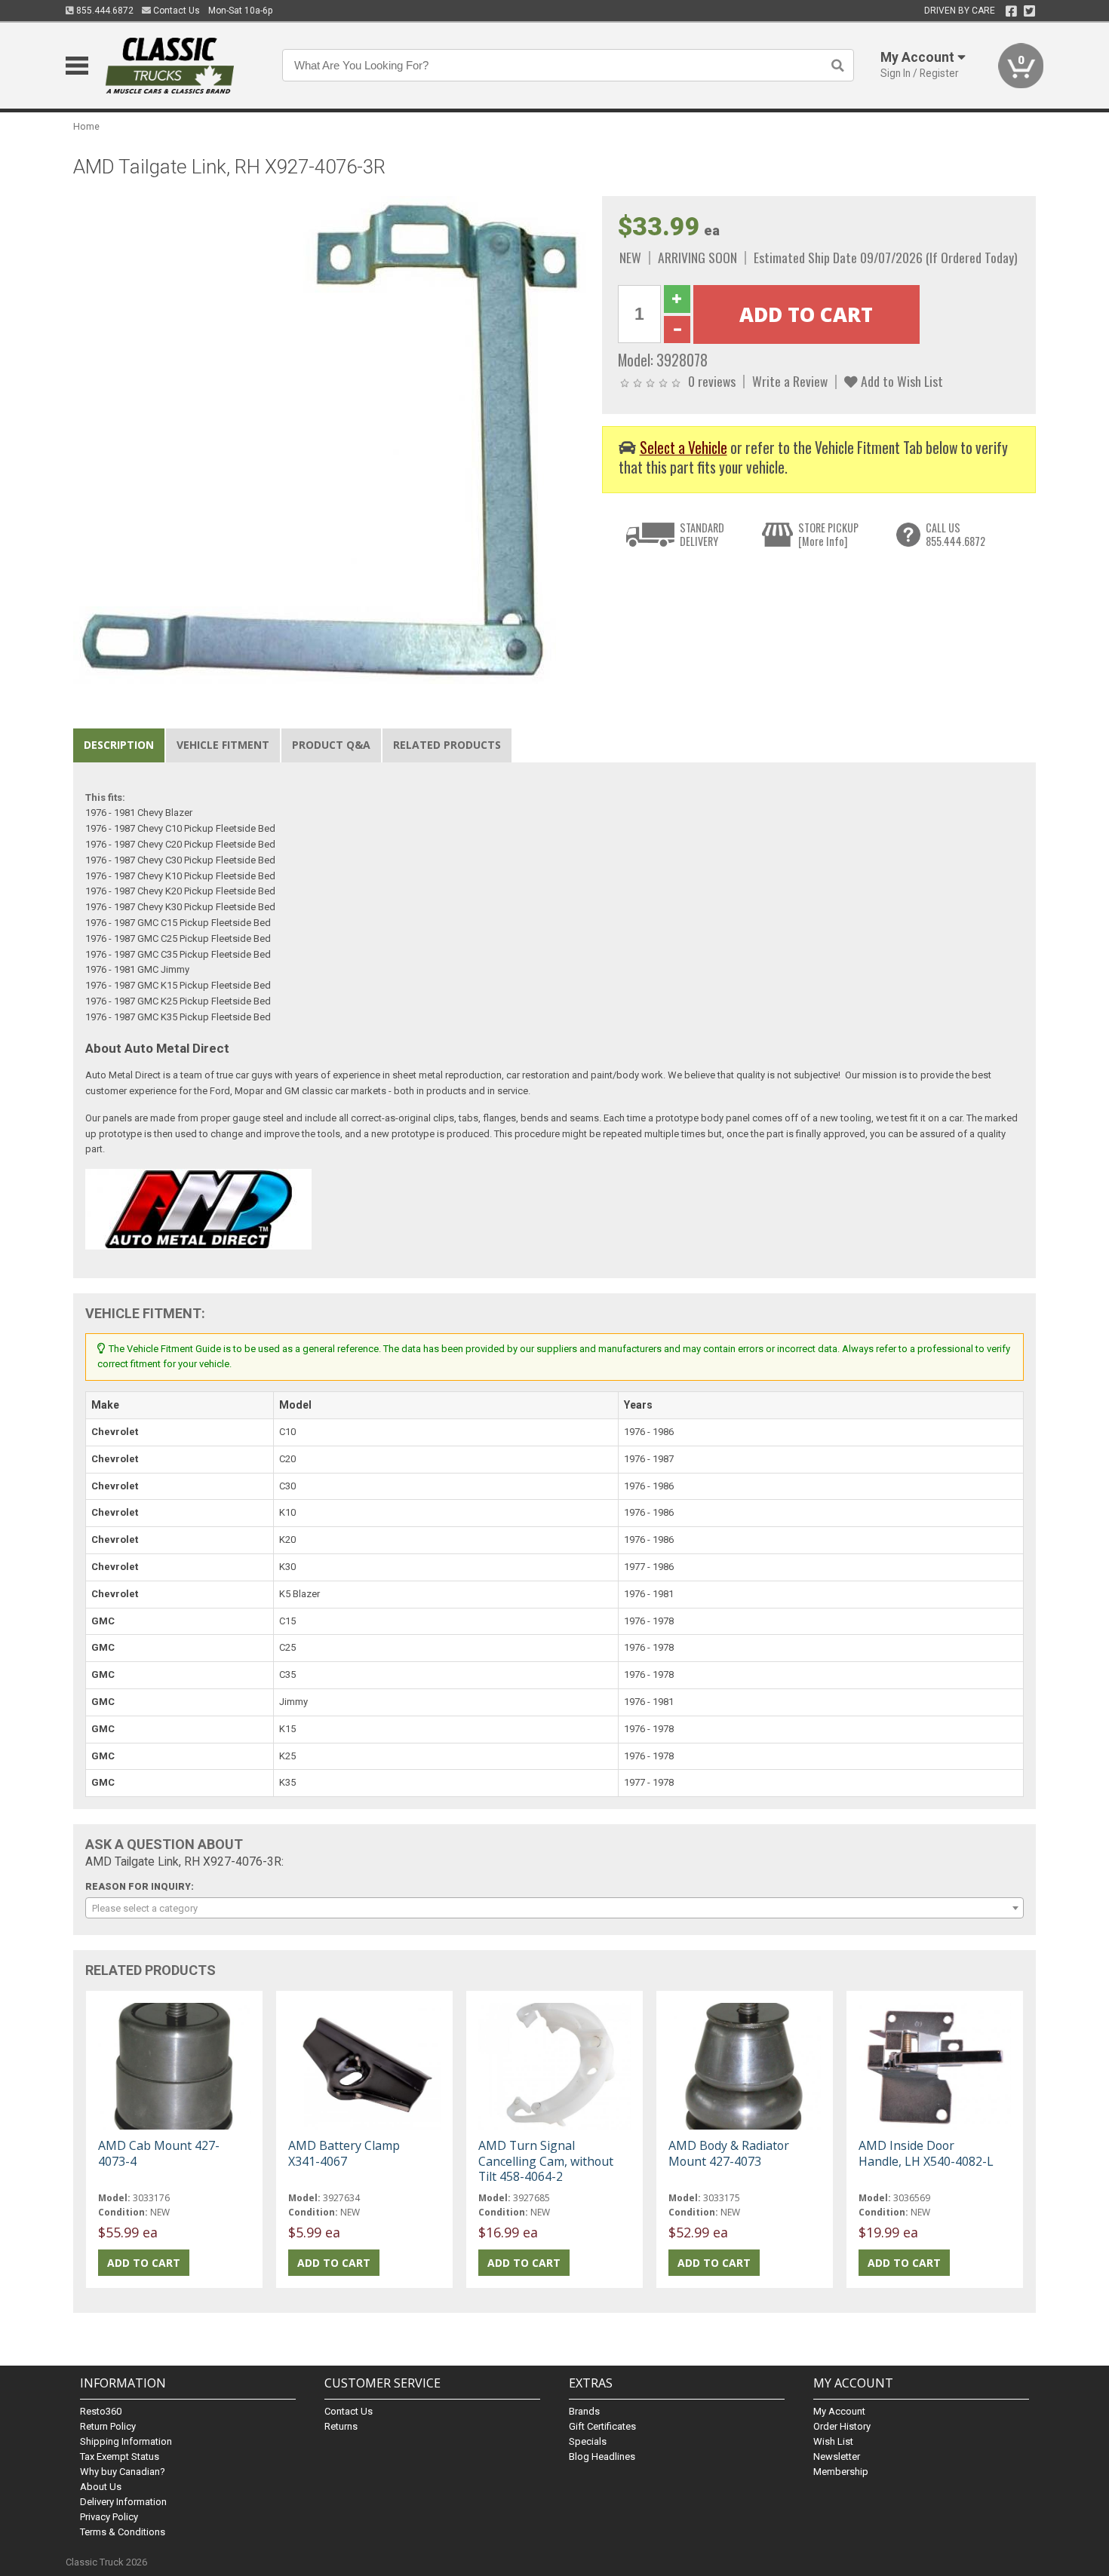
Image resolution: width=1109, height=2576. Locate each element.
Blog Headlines (602, 2456)
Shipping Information (126, 2441)
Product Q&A (331, 745)
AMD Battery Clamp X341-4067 (344, 2153)
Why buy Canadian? (123, 2472)
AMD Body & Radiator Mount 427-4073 (729, 2153)
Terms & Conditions (123, 2532)
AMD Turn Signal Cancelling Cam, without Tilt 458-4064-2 (546, 2160)
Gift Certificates (602, 2426)
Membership (841, 2472)
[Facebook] (1011, 11)
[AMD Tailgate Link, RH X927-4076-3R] (330, 439)
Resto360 (101, 2411)
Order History (842, 2426)
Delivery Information (123, 2502)
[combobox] (554, 1908)
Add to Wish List (900, 381)
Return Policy (108, 2426)
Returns (341, 2426)
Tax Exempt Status (120, 2456)
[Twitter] (1029, 11)
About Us (101, 2487)
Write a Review (790, 381)
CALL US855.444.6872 (955, 534)
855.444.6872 (104, 11)
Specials (588, 2441)
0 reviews (712, 381)
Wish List (833, 2441)
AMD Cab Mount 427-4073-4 (159, 2153)
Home (86, 126)
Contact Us (175, 11)
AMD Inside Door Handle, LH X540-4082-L (926, 2153)
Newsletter (837, 2456)
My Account (839, 2411)
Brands (584, 2411)
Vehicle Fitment (223, 745)
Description (119, 745)
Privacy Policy (109, 2517)
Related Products (447, 745)
